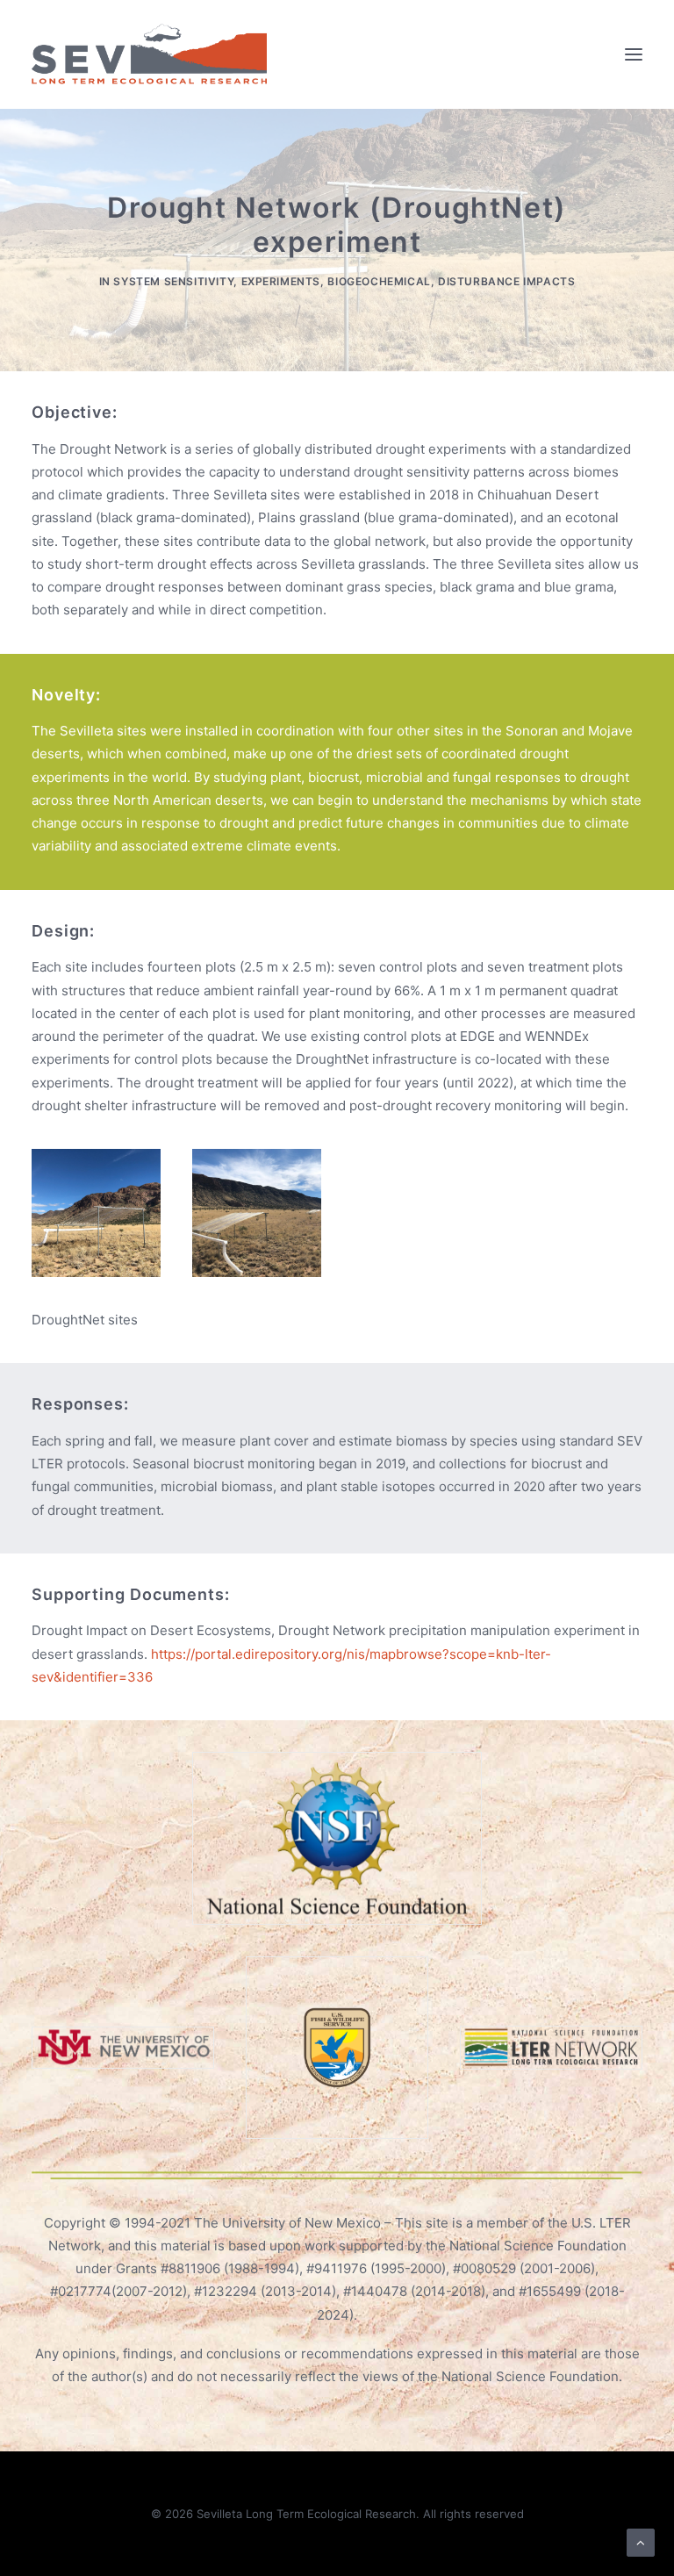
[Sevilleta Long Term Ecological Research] (149, 54)
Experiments (281, 281)
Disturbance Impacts (506, 281)
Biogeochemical (379, 281)
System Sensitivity (173, 281)
